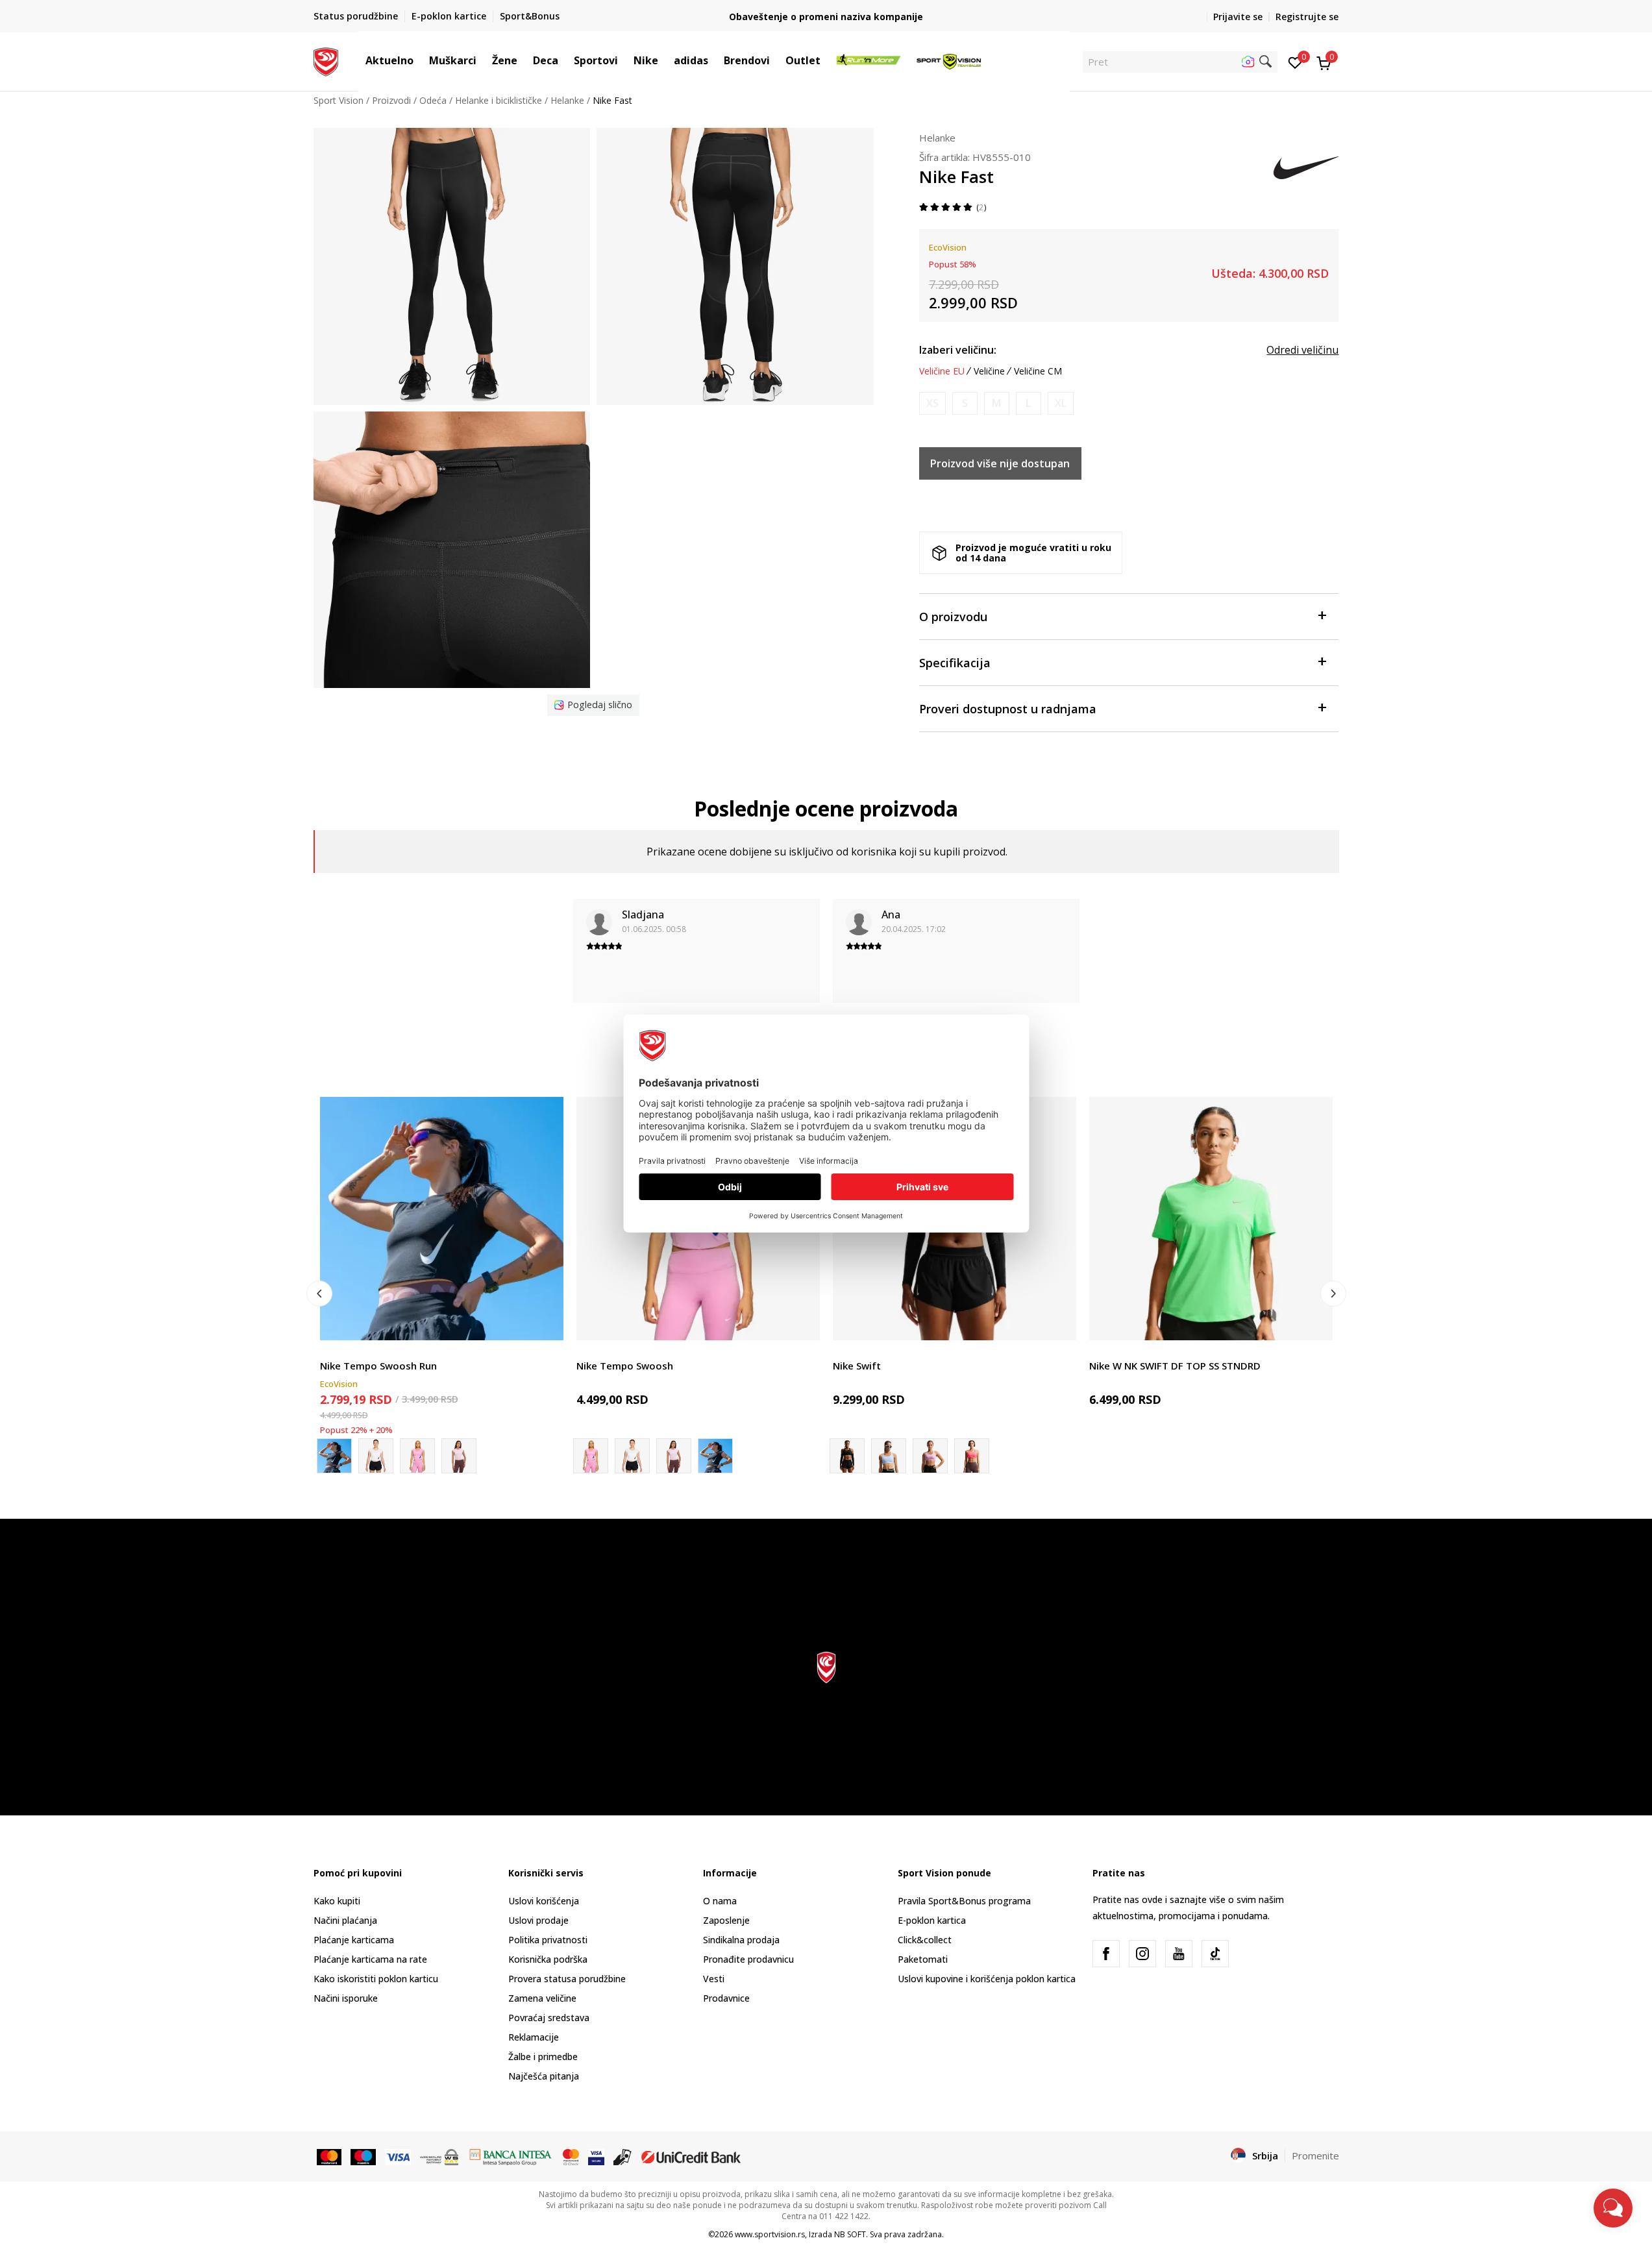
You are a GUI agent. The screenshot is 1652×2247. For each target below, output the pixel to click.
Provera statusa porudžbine (567, 1979)
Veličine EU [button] (942, 371)
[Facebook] (1106, 1954)
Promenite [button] (1315, 2155)
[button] (420, 60)
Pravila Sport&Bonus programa (964, 1901)
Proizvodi (391, 100)
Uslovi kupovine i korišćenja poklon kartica (987, 1979)
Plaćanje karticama (354, 1940)
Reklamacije (534, 2037)
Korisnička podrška (548, 1959)
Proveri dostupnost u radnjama (1008, 709)
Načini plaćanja (345, 1920)
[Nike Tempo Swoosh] (376, 1456)
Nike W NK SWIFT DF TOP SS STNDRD (1175, 1366)
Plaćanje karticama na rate (370, 1959)
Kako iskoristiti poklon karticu (376, 1979)
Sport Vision (339, 100)
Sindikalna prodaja (741, 1940)
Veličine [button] (989, 371)
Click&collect (925, 1940)
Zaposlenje (726, 1920)
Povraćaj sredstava (549, 2018)
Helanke (567, 100)
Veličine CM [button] (1038, 371)
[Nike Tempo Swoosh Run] (442, 1219)
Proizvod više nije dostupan (1000, 463)
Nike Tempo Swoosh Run (378, 1366)
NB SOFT (850, 2234)
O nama (720, 1901)
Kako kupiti (337, 1901)
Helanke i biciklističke (499, 100)
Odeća (433, 100)
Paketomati (923, 1959)
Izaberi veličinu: (958, 350)
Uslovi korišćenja (544, 1901)
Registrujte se (1307, 17)
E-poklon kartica (932, 1920)
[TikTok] (1215, 1954)
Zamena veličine (542, 1998)
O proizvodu (953, 617)
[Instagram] (1142, 1954)
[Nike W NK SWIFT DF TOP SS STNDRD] (1211, 1219)
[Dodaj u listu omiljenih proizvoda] (546, 1322)
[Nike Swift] (889, 1456)
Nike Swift (857, 1366)
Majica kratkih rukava (364, 1351)
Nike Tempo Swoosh (625, 1366)
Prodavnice (726, 1998)
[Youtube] (1179, 1954)
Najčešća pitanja (544, 2076)
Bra (840, 1351)
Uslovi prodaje (538, 1920)
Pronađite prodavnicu (748, 1959)
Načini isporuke (346, 1998)
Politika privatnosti (548, 1940)
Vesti (714, 1979)
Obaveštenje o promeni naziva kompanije (826, 17)
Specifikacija (955, 663)
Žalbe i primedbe (543, 2057)
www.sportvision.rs (770, 2234)
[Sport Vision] (326, 60)
